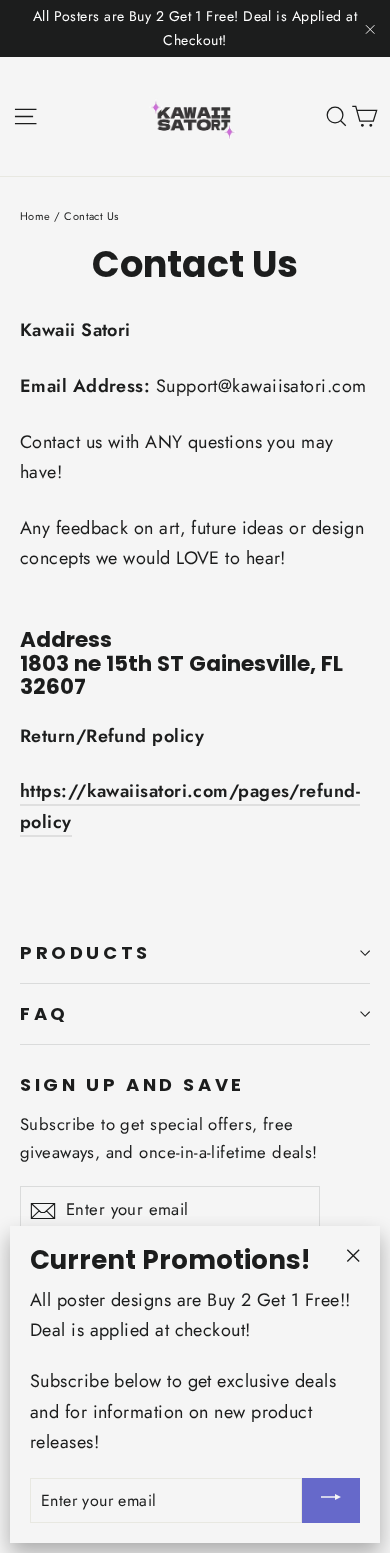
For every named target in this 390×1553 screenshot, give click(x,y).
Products (85, 952)
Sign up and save (132, 1083)
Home (35, 216)
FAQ (44, 1013)
